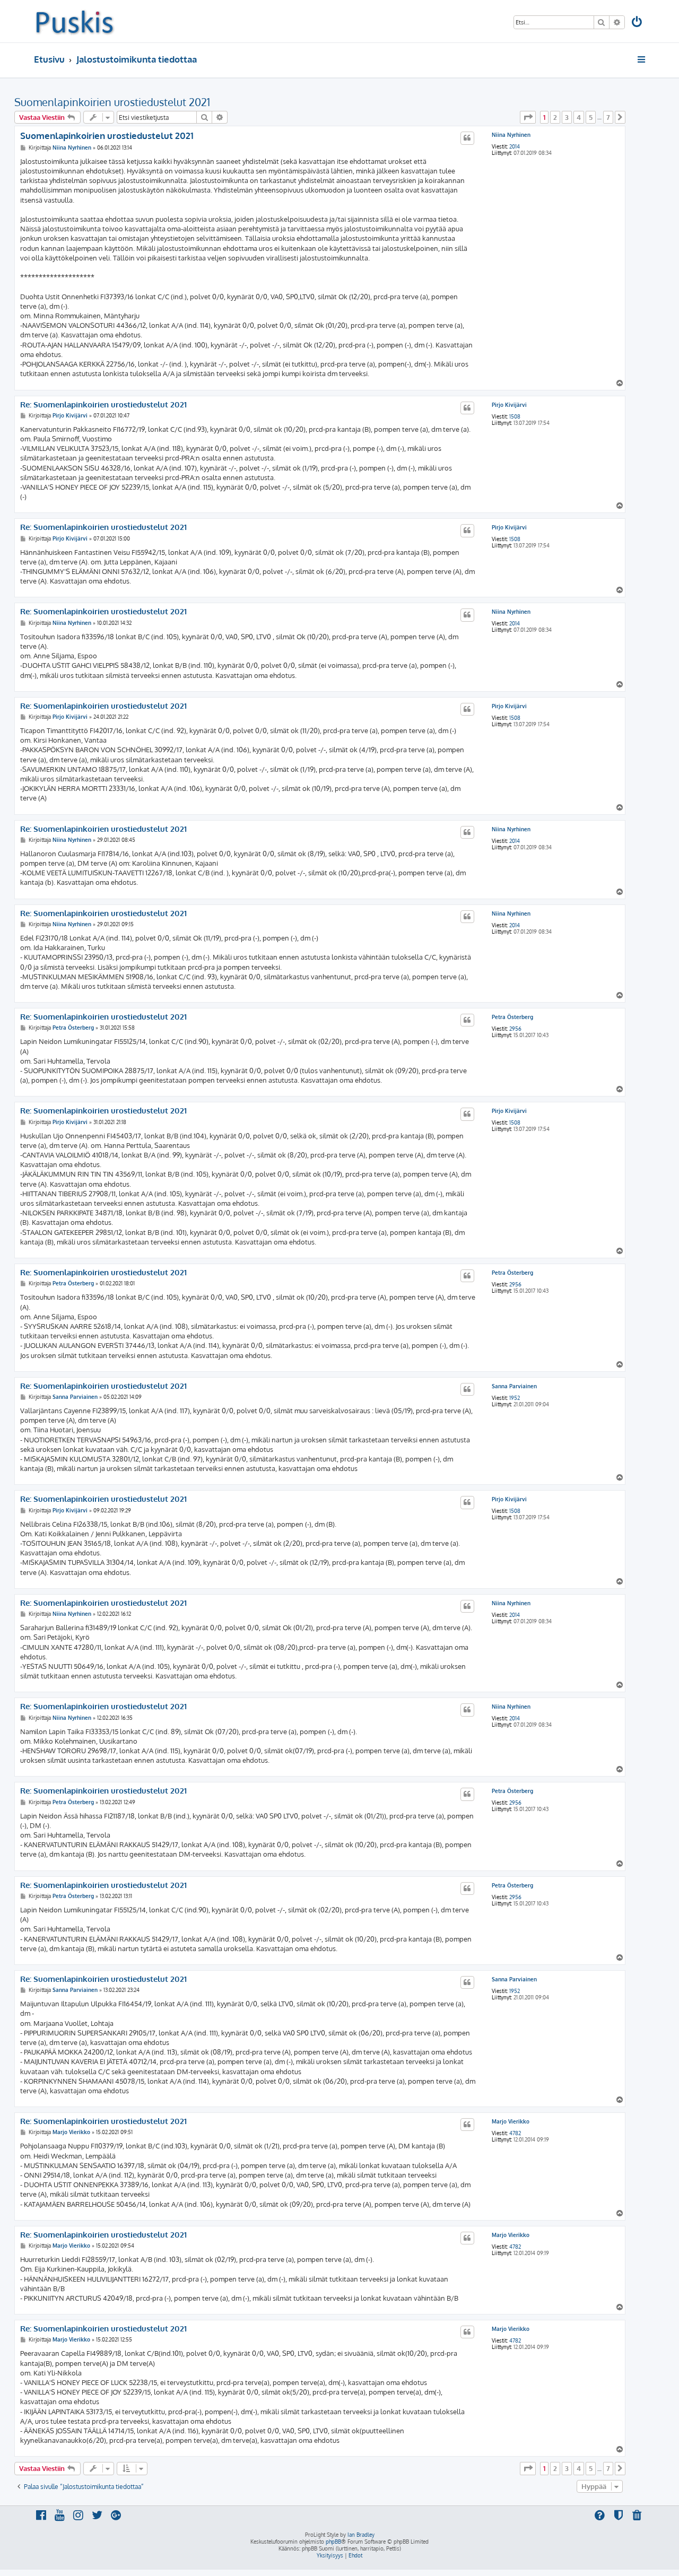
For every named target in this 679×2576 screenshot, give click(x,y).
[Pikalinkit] (642, 59)
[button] (528, 117)
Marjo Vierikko (511, 2121)
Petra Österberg (512, 1017)
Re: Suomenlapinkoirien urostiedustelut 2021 (103, 405)
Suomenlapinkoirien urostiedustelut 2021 (112, 102)
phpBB (333, 2542)
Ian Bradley (361, 2535)
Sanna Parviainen (514, 1386)
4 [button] (579, 117)
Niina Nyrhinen (511, 135)
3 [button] (567, 117)
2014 (515, 146)
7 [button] (608, 117)
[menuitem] (638, 23)
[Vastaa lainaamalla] (467, 138)
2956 (515, 1029)
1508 (515, 416)
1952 (515, 1398)
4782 (515, 2133)
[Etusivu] (75, 21)
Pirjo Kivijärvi (509, 405)
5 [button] (591, 117)
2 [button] (555, 117)
